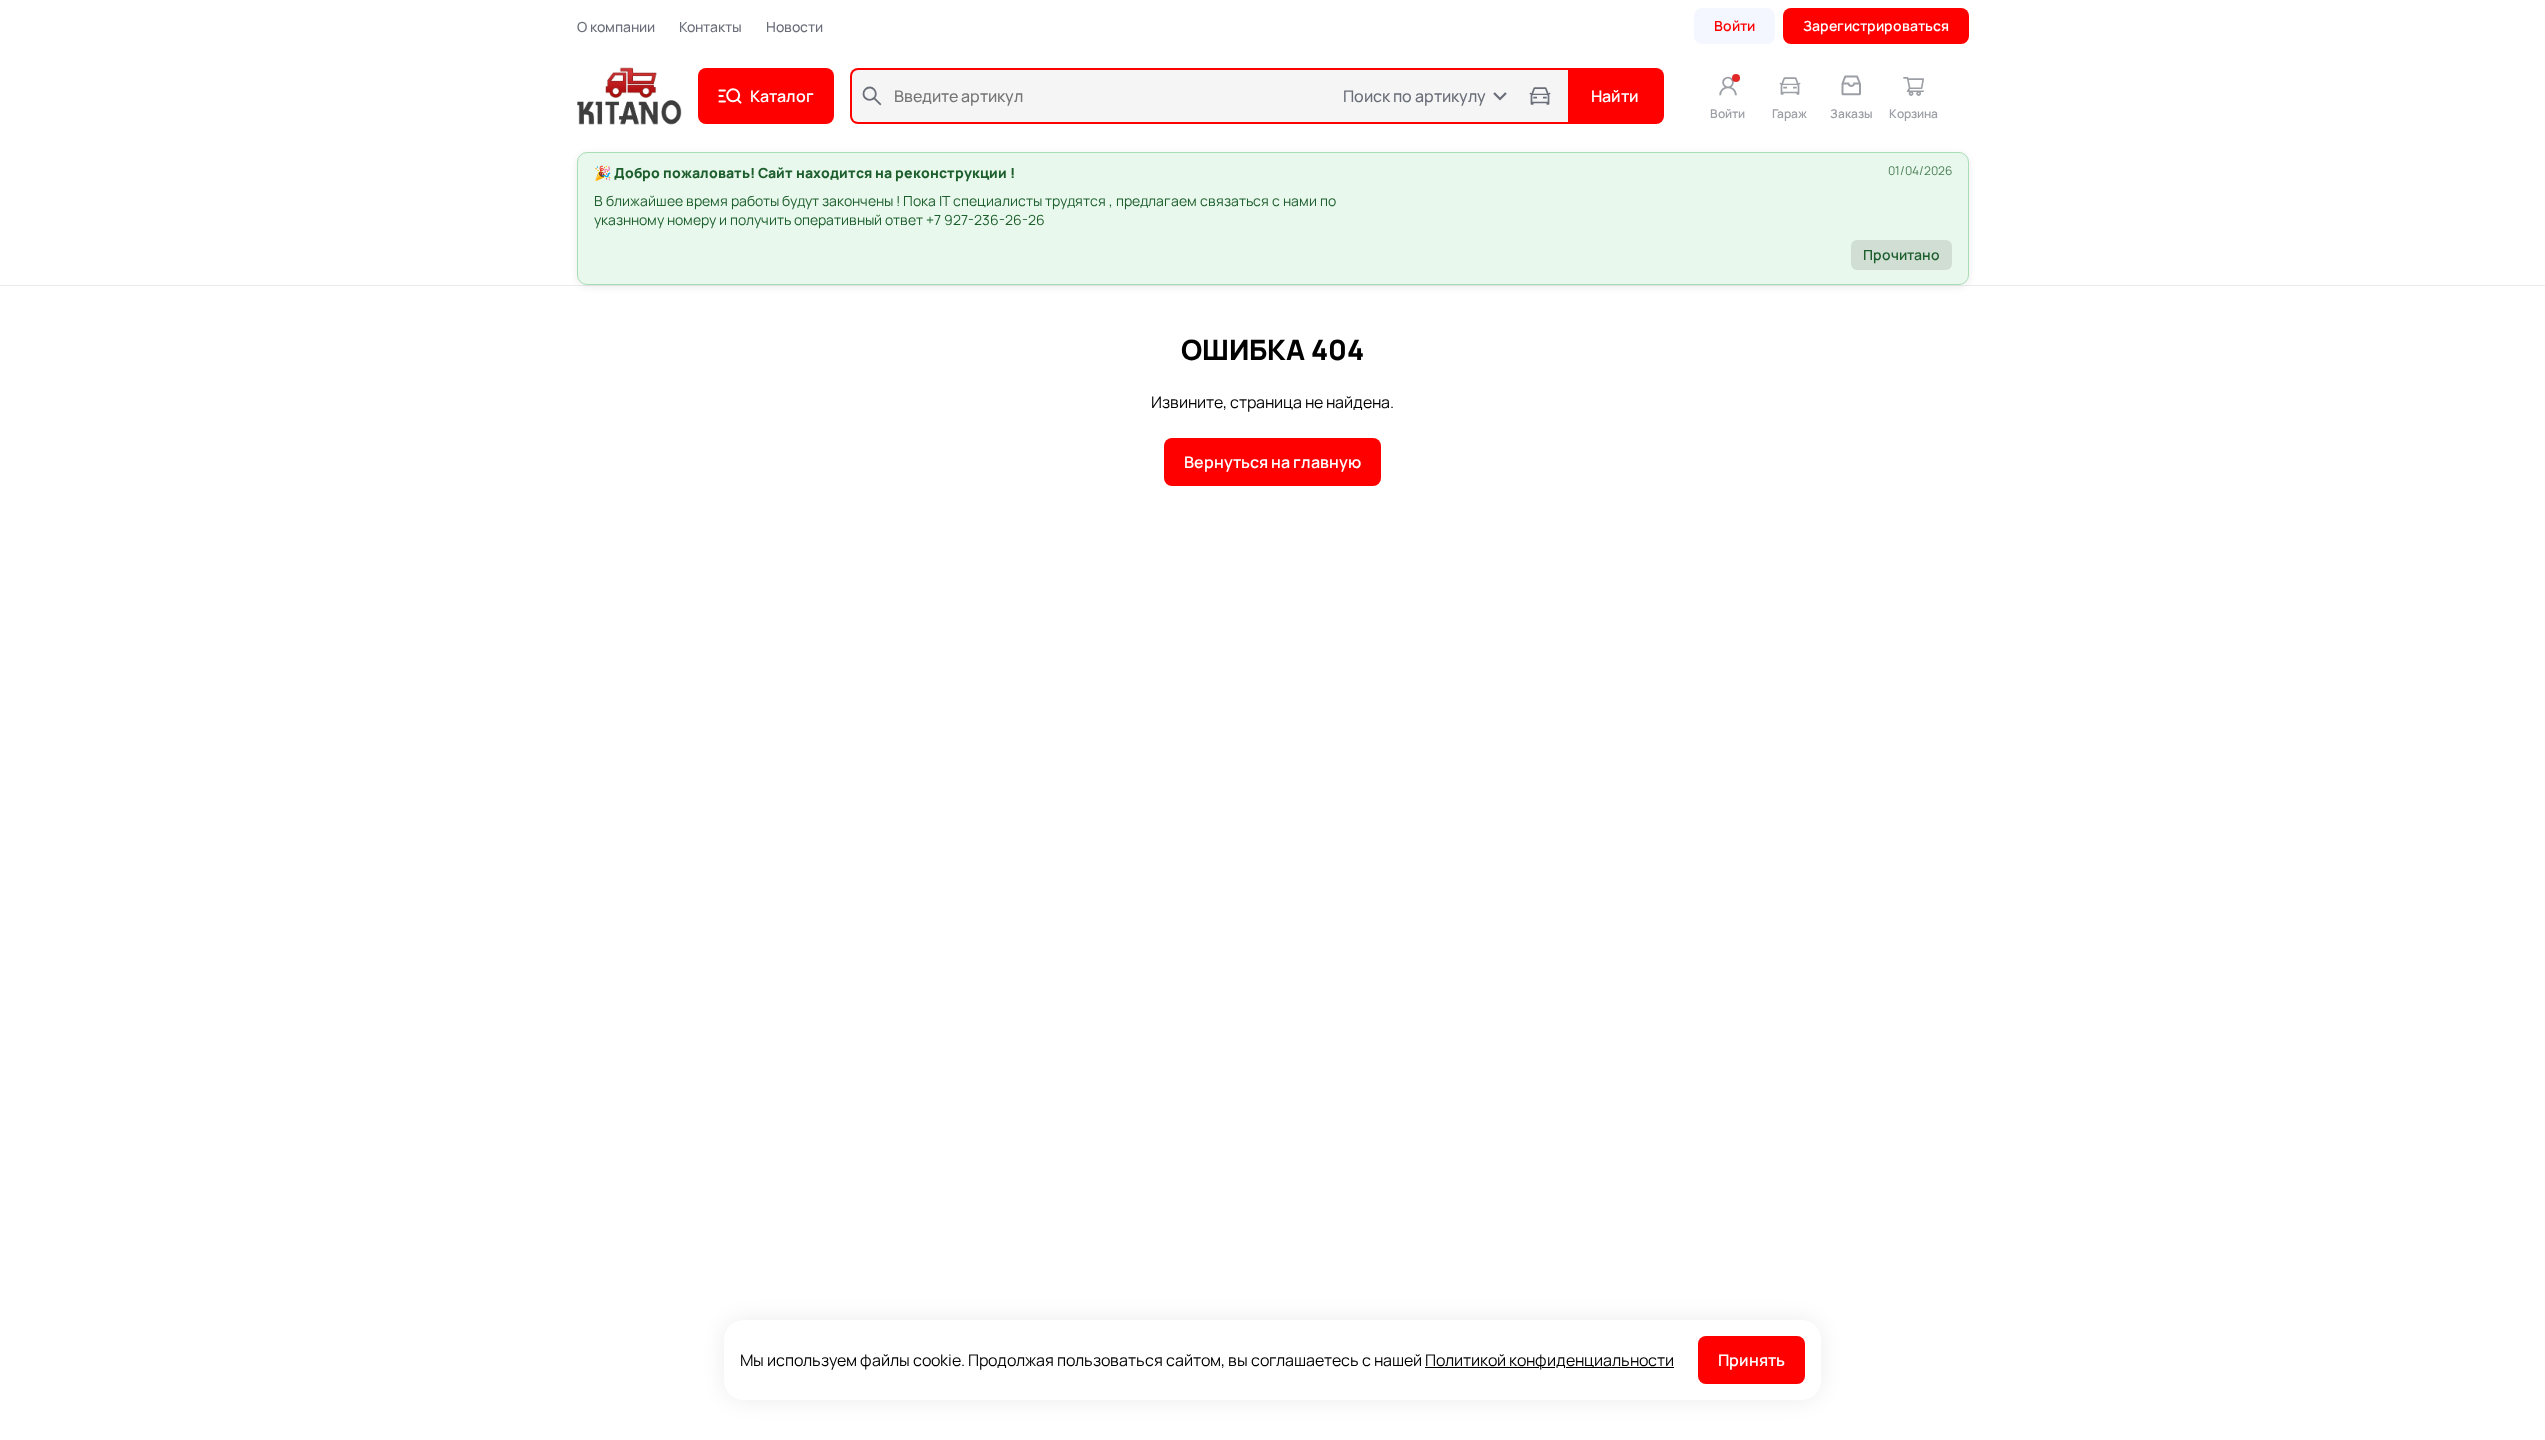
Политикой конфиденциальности (1549, 1360)
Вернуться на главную (1272, 462)
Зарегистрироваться (1876, 25)
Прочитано (1901, 254)
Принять (1751, 1360)
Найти (1615, 96)
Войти (1734, 25)
